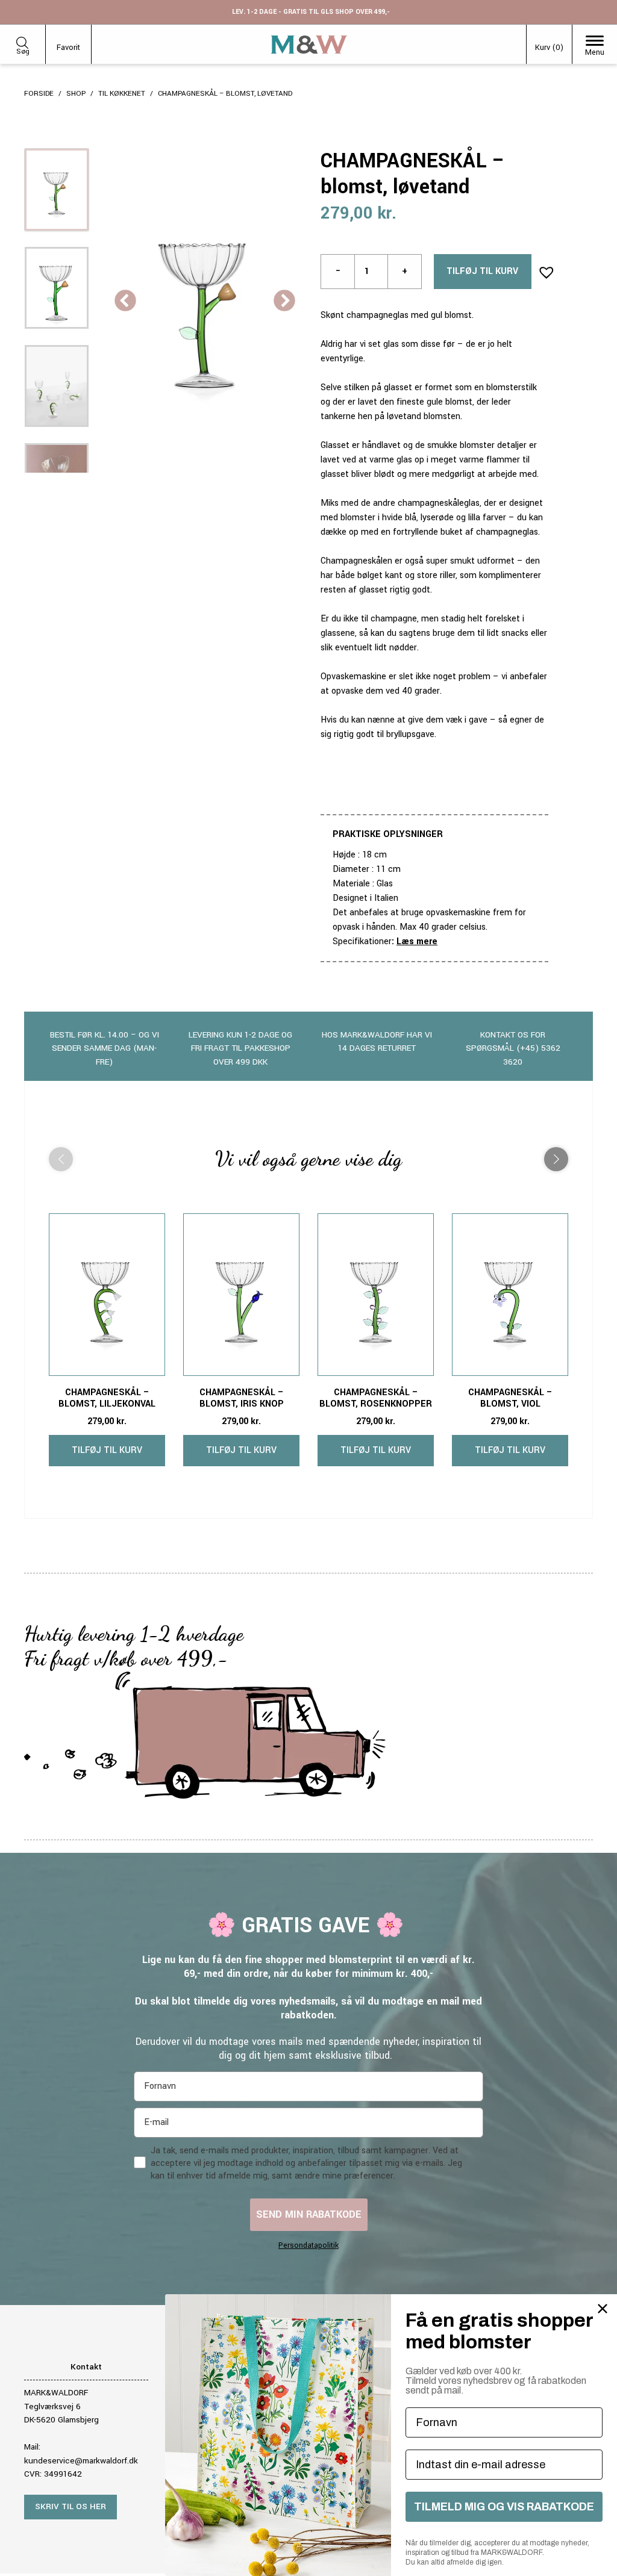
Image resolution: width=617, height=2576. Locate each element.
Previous (125, 302)
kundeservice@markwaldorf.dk (81, 2461)
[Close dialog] (603, 2309)
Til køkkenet (122, 94)
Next (284, 302)
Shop (76, 94)
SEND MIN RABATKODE (309, 2214)
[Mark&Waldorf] (309, 45)
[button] (543, 269)
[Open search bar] (22, 41)
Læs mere (417, 941)
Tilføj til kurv (482, 271)
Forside (39, 94)
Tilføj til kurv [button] (107, 1450)
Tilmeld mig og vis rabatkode (504, 2507)
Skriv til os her (70, 2506)
